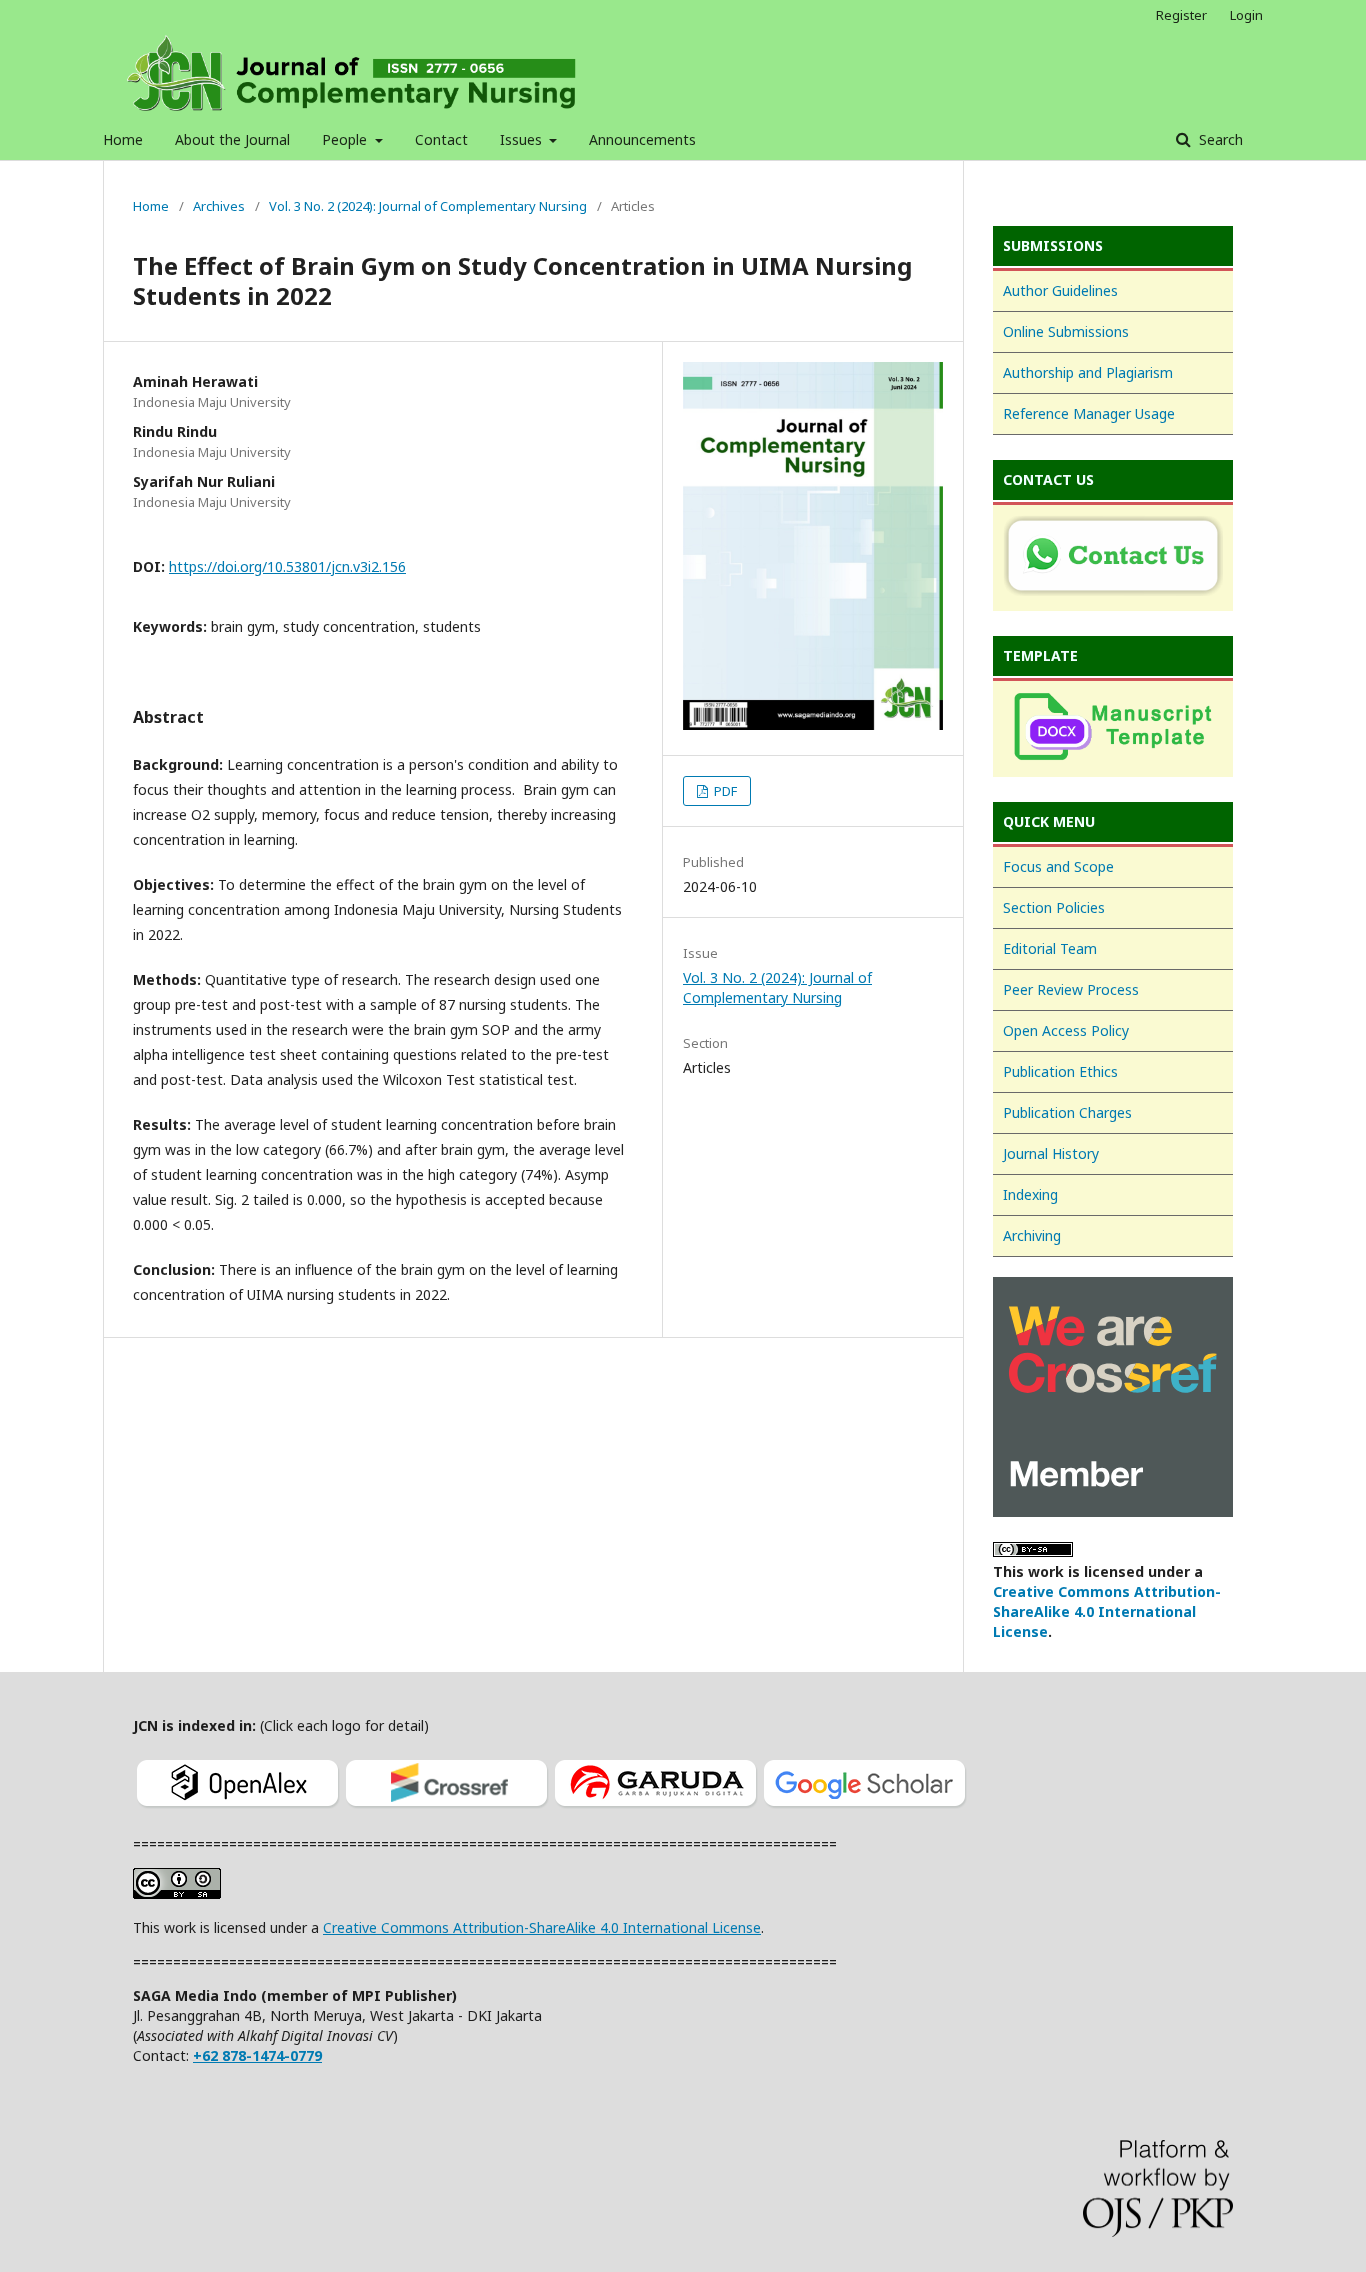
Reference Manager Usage (1089, 413)
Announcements (642, 139)
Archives (219, 206)
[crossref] (446, 1809)
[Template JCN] (1113, 729)
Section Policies (1054, 907)
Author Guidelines (1060, 290)
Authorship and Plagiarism (1088, 372)
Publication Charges (1067, 1112)
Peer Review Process (1071, 989)
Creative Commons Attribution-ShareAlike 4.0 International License (1107, 1611)
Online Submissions (1066, 331)
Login (1246, 15)
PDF (724, 791)
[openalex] (237, 1809)
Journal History (1051, 1153)
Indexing (1030, 1194)
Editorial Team (1050, 948)
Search (1219, 139)
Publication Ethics (1060, 1071)
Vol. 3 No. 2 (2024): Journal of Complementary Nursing (428, 206)
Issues (523, 139)
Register (1181, 15)
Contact (441, 139)
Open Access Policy (1066, 1030)
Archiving (1032, 1235)
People (346, 139)
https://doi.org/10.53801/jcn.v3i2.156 (287, 566)
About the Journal (232, 139)
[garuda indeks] (655, 1809)
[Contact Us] (1113, 558)
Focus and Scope (1058, 866)
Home (123, 139)
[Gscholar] (864, 1809)
